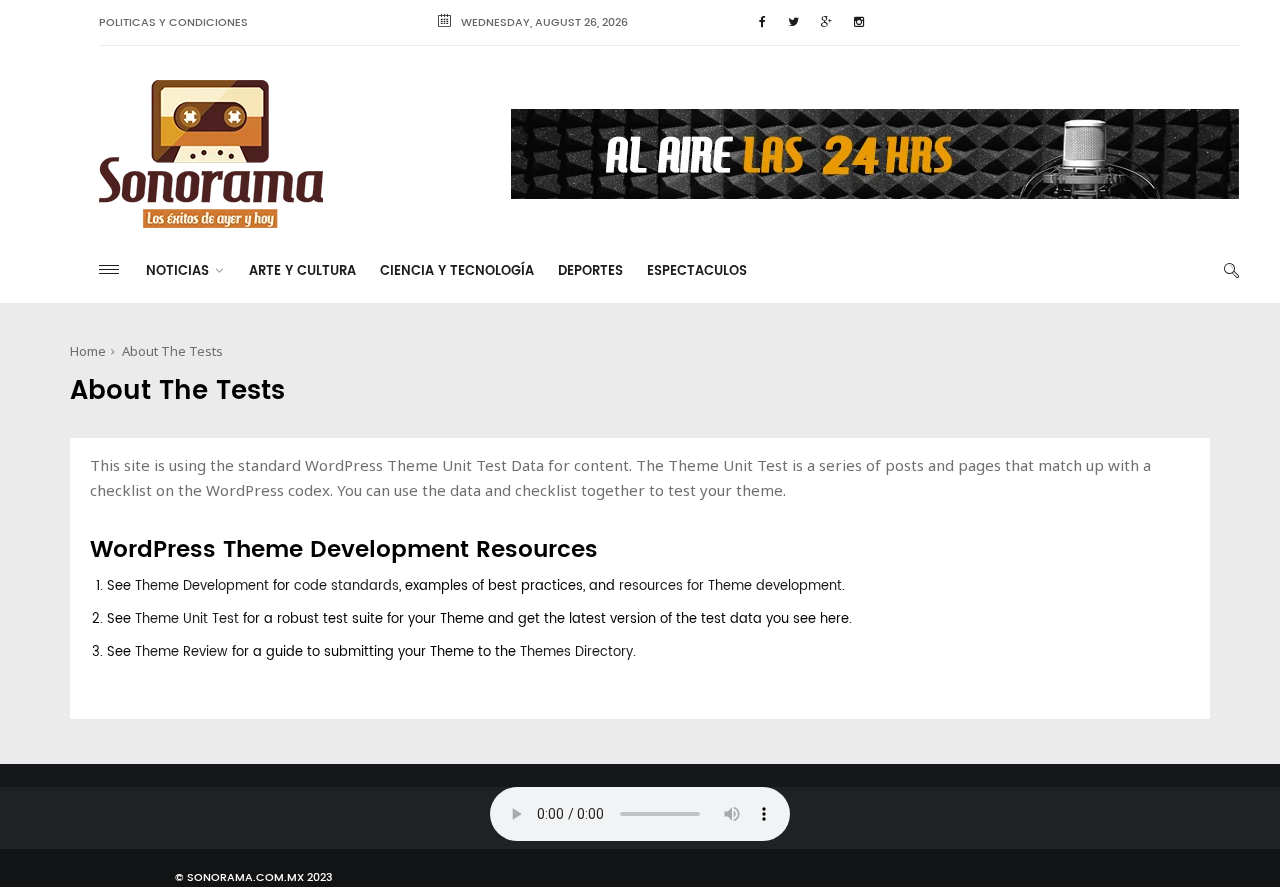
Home (88, 351)
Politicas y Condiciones (173, 23)
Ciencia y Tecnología (457, 271)
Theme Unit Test (187, 619)
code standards (346, 586)
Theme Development (202, 586)
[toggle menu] (109, 269)
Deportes (590, 271)
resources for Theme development (730, 586)
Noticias (177, 271)
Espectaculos (697, 271)
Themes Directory (576, 652)
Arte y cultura (302, 271)
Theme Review (181, 652)
